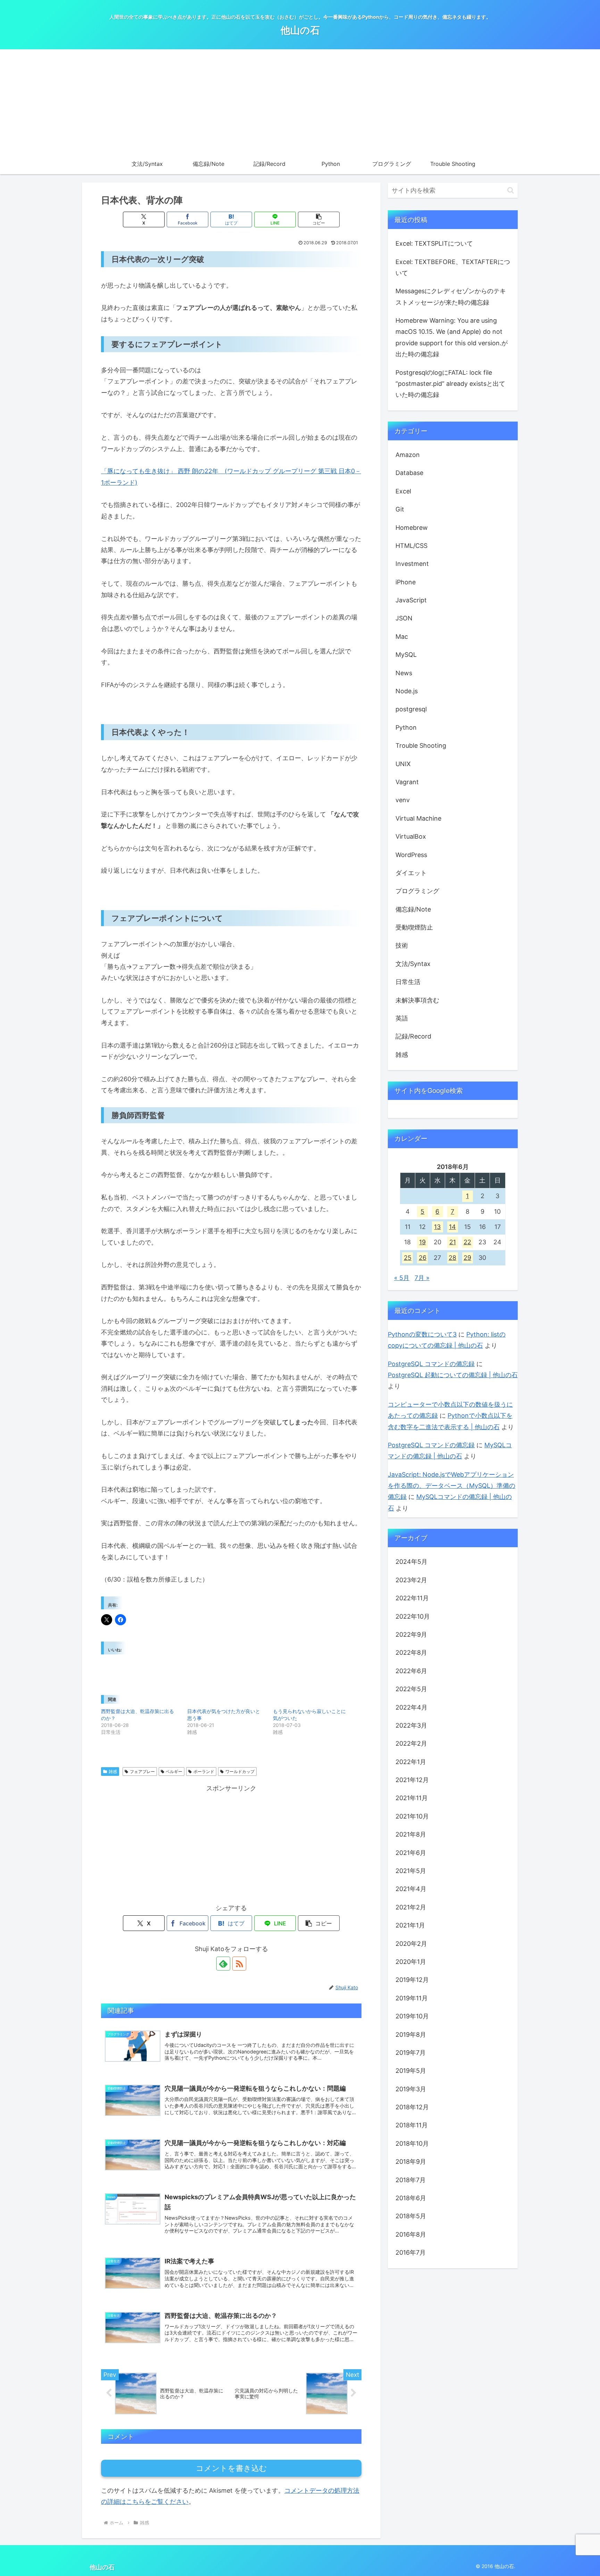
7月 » (422, 1278)
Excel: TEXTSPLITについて (434, 243)
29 (467, 1258)
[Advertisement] (300, 101)
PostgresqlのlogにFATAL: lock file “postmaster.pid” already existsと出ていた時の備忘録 (450, 384)
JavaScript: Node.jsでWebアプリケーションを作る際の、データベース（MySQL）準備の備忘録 (452, 1486)
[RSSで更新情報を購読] (239, 1964)
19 (422, 1242)
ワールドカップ (240, 1772)
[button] (319, 219)
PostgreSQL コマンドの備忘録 (431, 1364)
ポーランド (204, 1772)
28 (452, 1258)
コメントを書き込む (231, 2468)
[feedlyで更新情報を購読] (223, 1964)
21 (453, 1242)
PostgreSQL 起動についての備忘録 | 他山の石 (453, 1375)
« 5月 (402, 1278)
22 (467, 1242)
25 (408, 1258)
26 (423, 1258)
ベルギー (174, 1772)
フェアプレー (142, 1772)
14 (452, 1227)
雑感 (113, 1772)
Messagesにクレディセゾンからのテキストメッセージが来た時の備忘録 (451, 296)
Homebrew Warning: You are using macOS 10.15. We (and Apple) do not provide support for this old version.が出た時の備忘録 (452, 337)
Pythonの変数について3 (422, 1334)
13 (437, 1227)
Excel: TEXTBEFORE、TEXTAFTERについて (453, 267)
